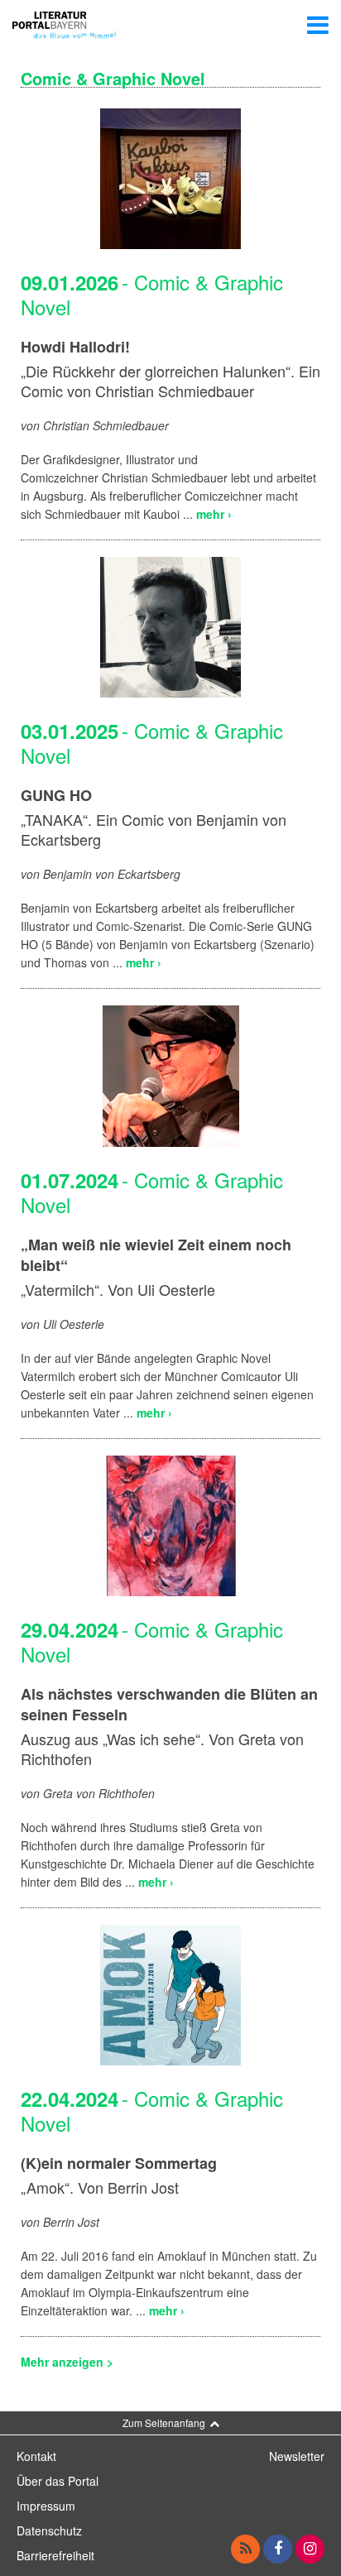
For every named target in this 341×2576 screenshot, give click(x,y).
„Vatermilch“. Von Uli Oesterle (118, 1289)
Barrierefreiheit (55, 2555)
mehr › (214, 514)
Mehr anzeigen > (67, 2362)
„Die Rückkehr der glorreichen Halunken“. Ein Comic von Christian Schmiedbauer (170, 381)
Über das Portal (58, 2481)
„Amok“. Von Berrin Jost (100, 2187)
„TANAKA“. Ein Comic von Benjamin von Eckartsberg (154, 829)
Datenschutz (49, 2530)
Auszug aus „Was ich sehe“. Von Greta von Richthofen (162, 1749)
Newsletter (297, 2456)
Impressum (46, 2506)
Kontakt (36, 2456)
